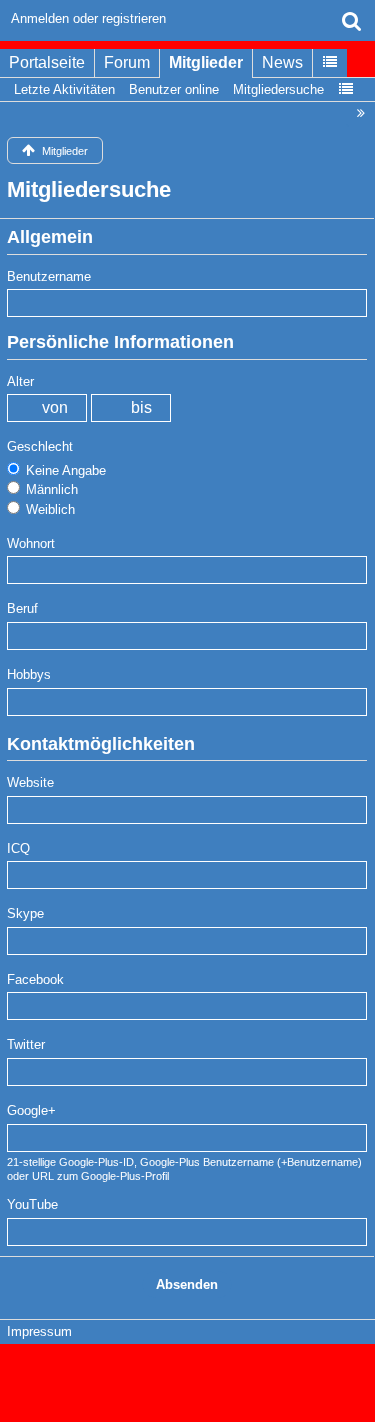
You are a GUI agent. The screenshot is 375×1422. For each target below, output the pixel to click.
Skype (25, 913)
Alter (20, 381)
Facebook (35, 979)
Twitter (26, 1044)
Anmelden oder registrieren (88, 18)
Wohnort (31, 543)
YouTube (32, 1204)
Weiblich (48, 509)
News (282, 62)
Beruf (22, 608)
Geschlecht (40, 446)
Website (30, 782)
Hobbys (29, 674)
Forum (127, 62)
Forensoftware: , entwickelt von (188, 1374)
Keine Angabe (64, 470)
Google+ (31, 1110)
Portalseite (47, 62)
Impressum (39, 1331)
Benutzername (49, 276)
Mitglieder (206, 62)
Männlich (50, 489)
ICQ (18, 848)
